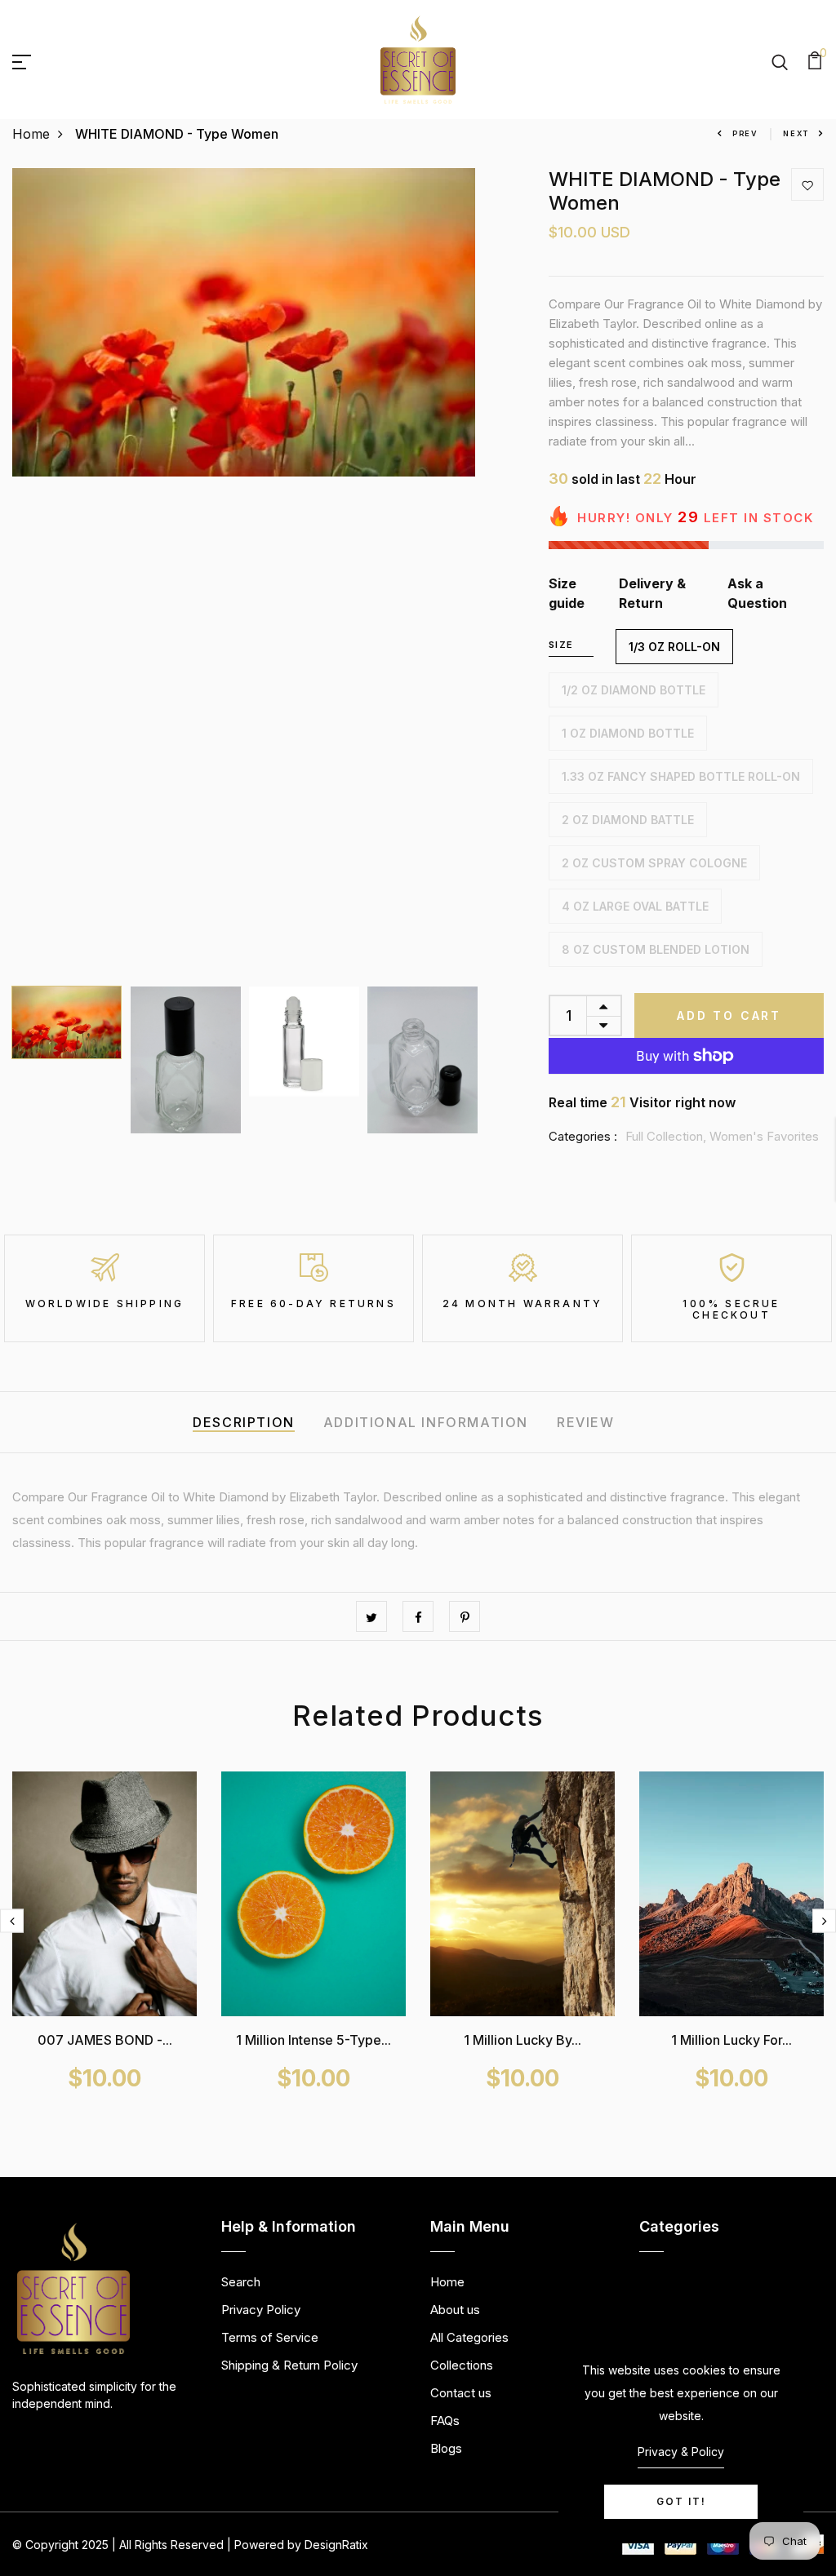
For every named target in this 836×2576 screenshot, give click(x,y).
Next (796, 133)
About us (455, 2310)
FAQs (445, 2421)
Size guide (567, 593)
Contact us (461, 2393)
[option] (244, 323)
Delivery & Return (652, 593)
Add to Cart (729, 1015)
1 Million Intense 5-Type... (313, 2040)
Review (586, 1422)
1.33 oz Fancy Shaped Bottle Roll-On (681, 776)
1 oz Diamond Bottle (628, 733)
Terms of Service (270, 2337)
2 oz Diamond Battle (628, 820)
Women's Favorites (764, 1136)
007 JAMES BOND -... (105, 2040)
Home (31, 134)
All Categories (469, 2337)
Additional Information (426, 1422)
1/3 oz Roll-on (674, 647)
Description (244, 1422)
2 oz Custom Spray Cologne (654, 863)
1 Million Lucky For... (731, 2040)
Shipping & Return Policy (289, 2365)
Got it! (681, 2501)
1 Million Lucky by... (522, 2040)
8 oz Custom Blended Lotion (656, 949)
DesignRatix (336, 2545)
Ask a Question (757, 593)
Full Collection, (667, 1136)
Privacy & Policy (681, 2452)
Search (241, 2282)
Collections (462, 2365)
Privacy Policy (261, 2310)
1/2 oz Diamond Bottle (634, 690)
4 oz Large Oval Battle (635, 906)
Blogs (446, 2448)
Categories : (583, 1136)
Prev (745, 133)
